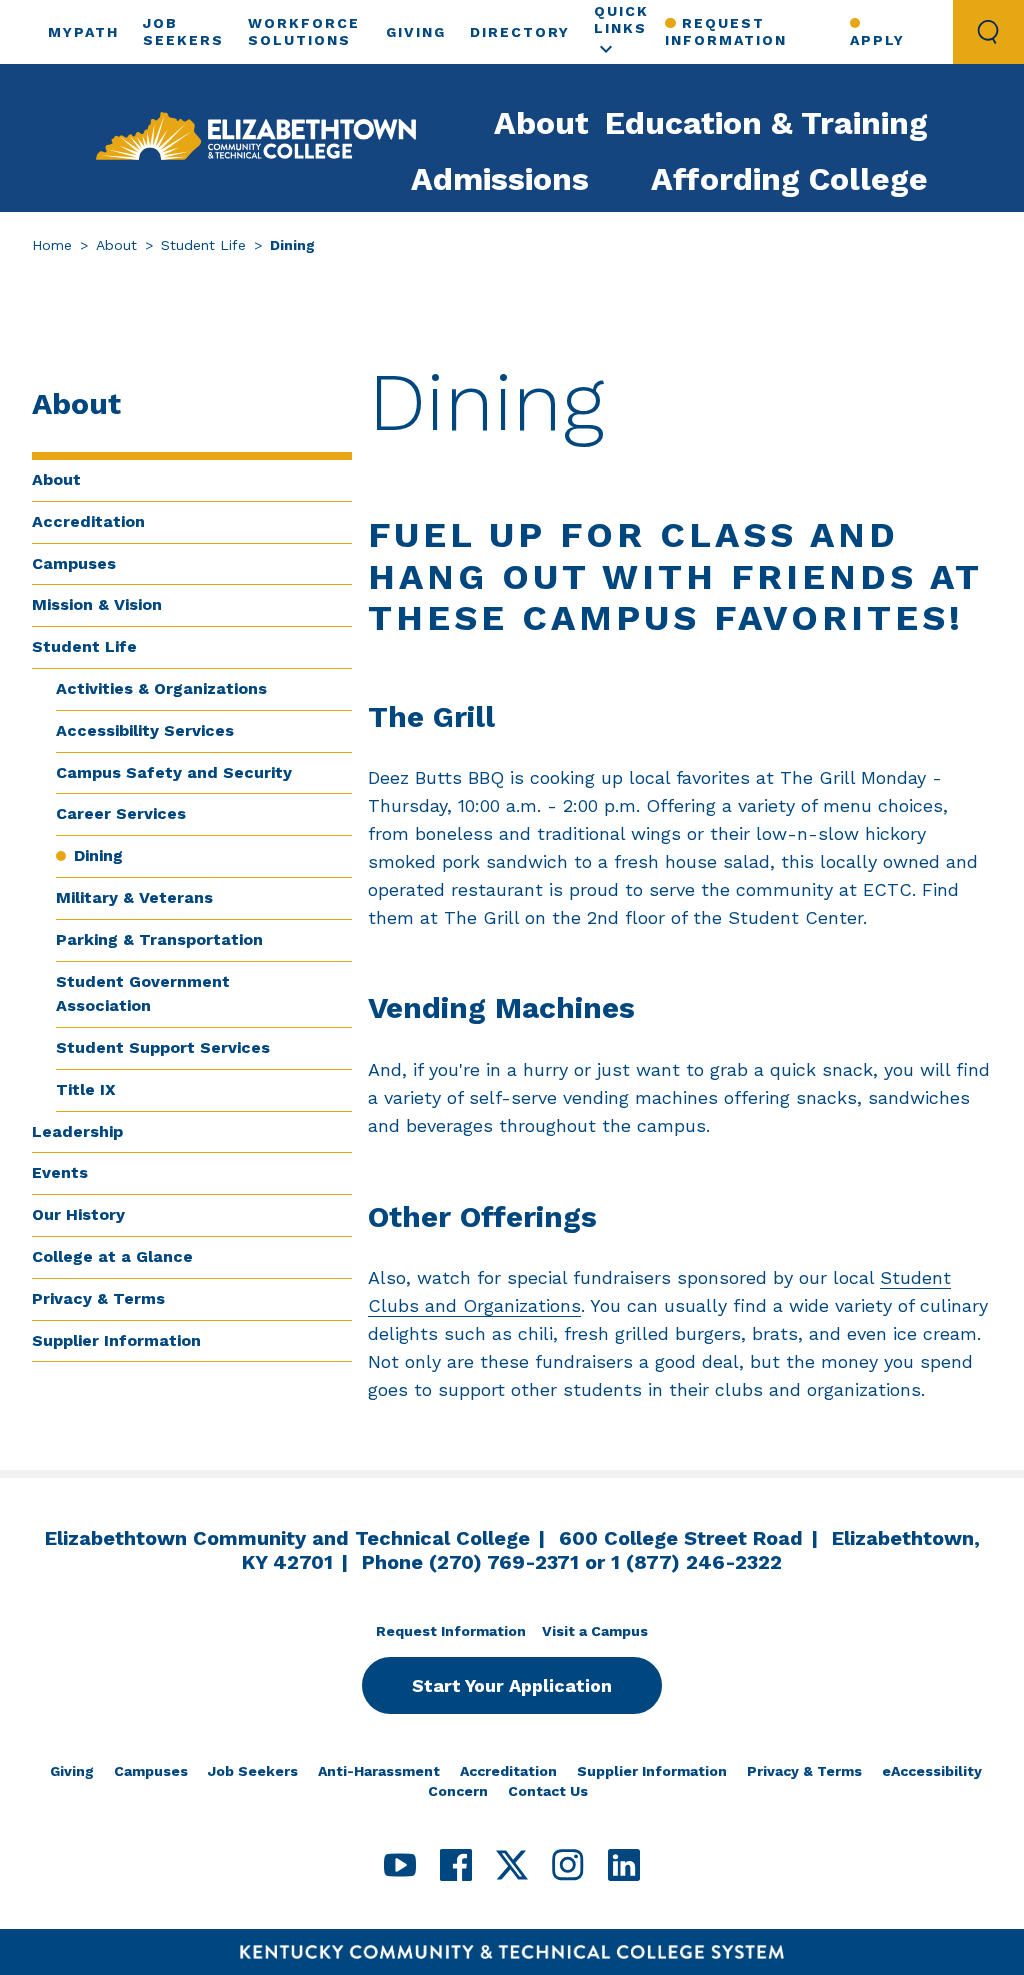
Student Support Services (163, 1047)
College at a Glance (112, 1256)
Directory (520, 32)
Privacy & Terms (98, 1298)
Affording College (789, 179)
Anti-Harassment (379, 1771)
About (541, 123)
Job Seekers (253, 1771)
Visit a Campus (595, 1631)
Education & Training (766, 123)
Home (52, 245)
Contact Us (548, 1791)
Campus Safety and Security (174, 772)
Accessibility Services (145, 730)
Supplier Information (116, 1340)
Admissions (500, 179)
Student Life (203, 245)
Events (60, 1172)
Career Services (121, 813)
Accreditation (88, 521)
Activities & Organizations (161, 688)
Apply (877, 40)
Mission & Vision (97, 604)
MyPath (83, 32)
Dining (98, 855)
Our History (78, 1214)
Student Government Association (143, 994)
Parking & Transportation (159, 939)
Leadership (77, 1131)
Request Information (726, 31)
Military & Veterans (134, 897)
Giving (416, 32)
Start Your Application (512, 1685)
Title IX (86, 1089)
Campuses (74, 563)
